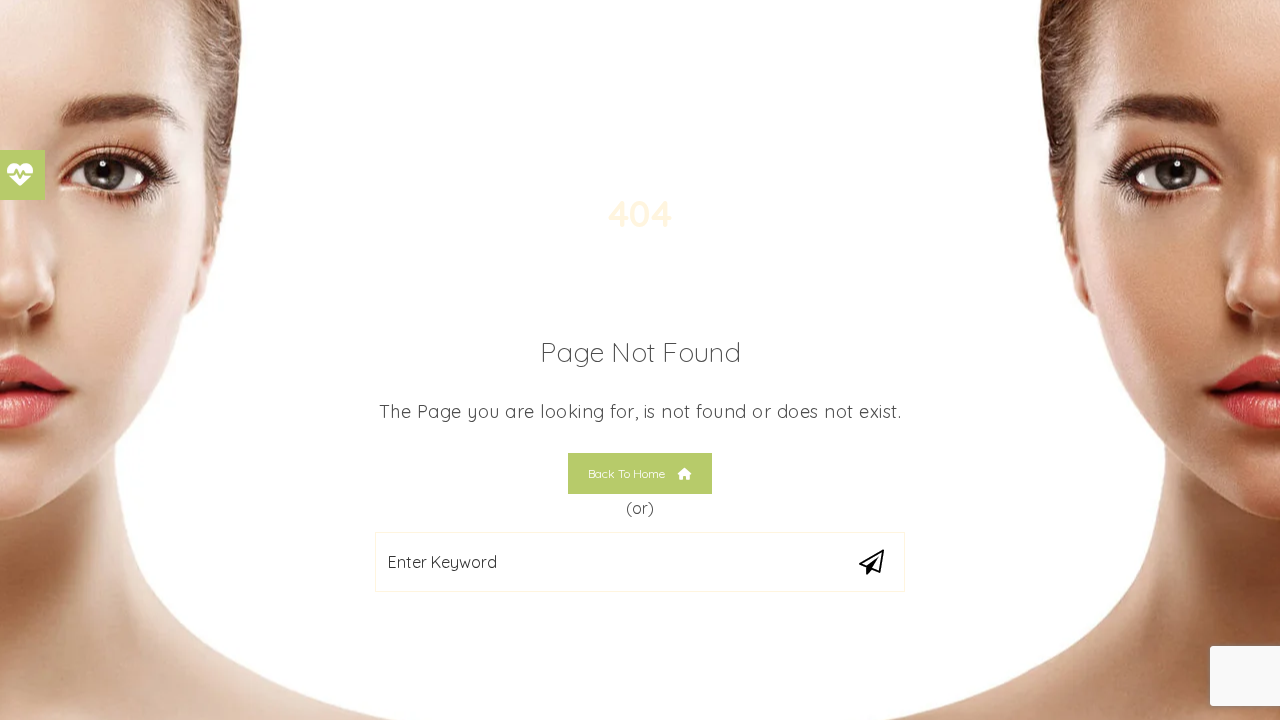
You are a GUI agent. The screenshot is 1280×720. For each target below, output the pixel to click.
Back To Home (628, 473)
